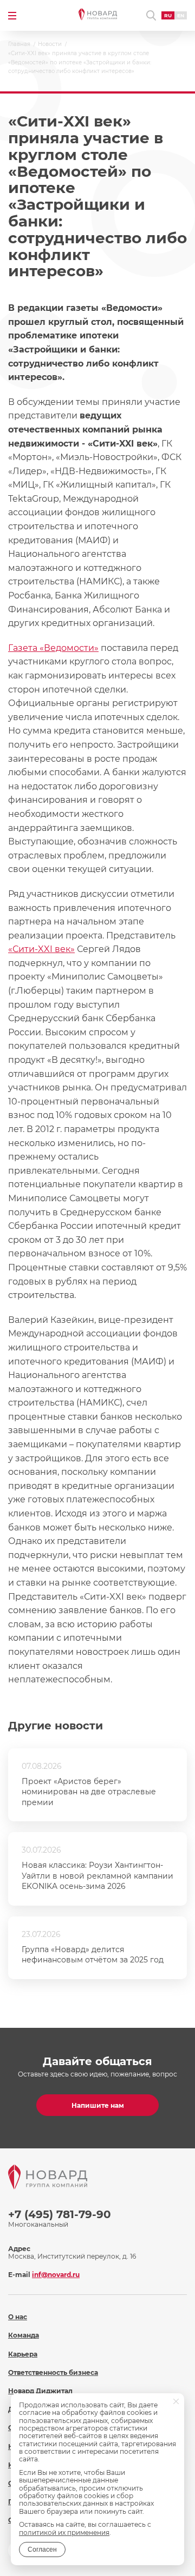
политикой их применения (64, 2532)
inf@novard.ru (56, 2275)
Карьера (23, 2354)
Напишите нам (98, 2105)
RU (168, 15)
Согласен (42, 2550)
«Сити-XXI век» (41, 949)
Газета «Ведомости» (53, 648)
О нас (18, 2317)
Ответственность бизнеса (53, 2372)
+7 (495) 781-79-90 (60, 2214)
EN (181, 15)
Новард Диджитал (40, 2391)
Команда (24, 2335)
